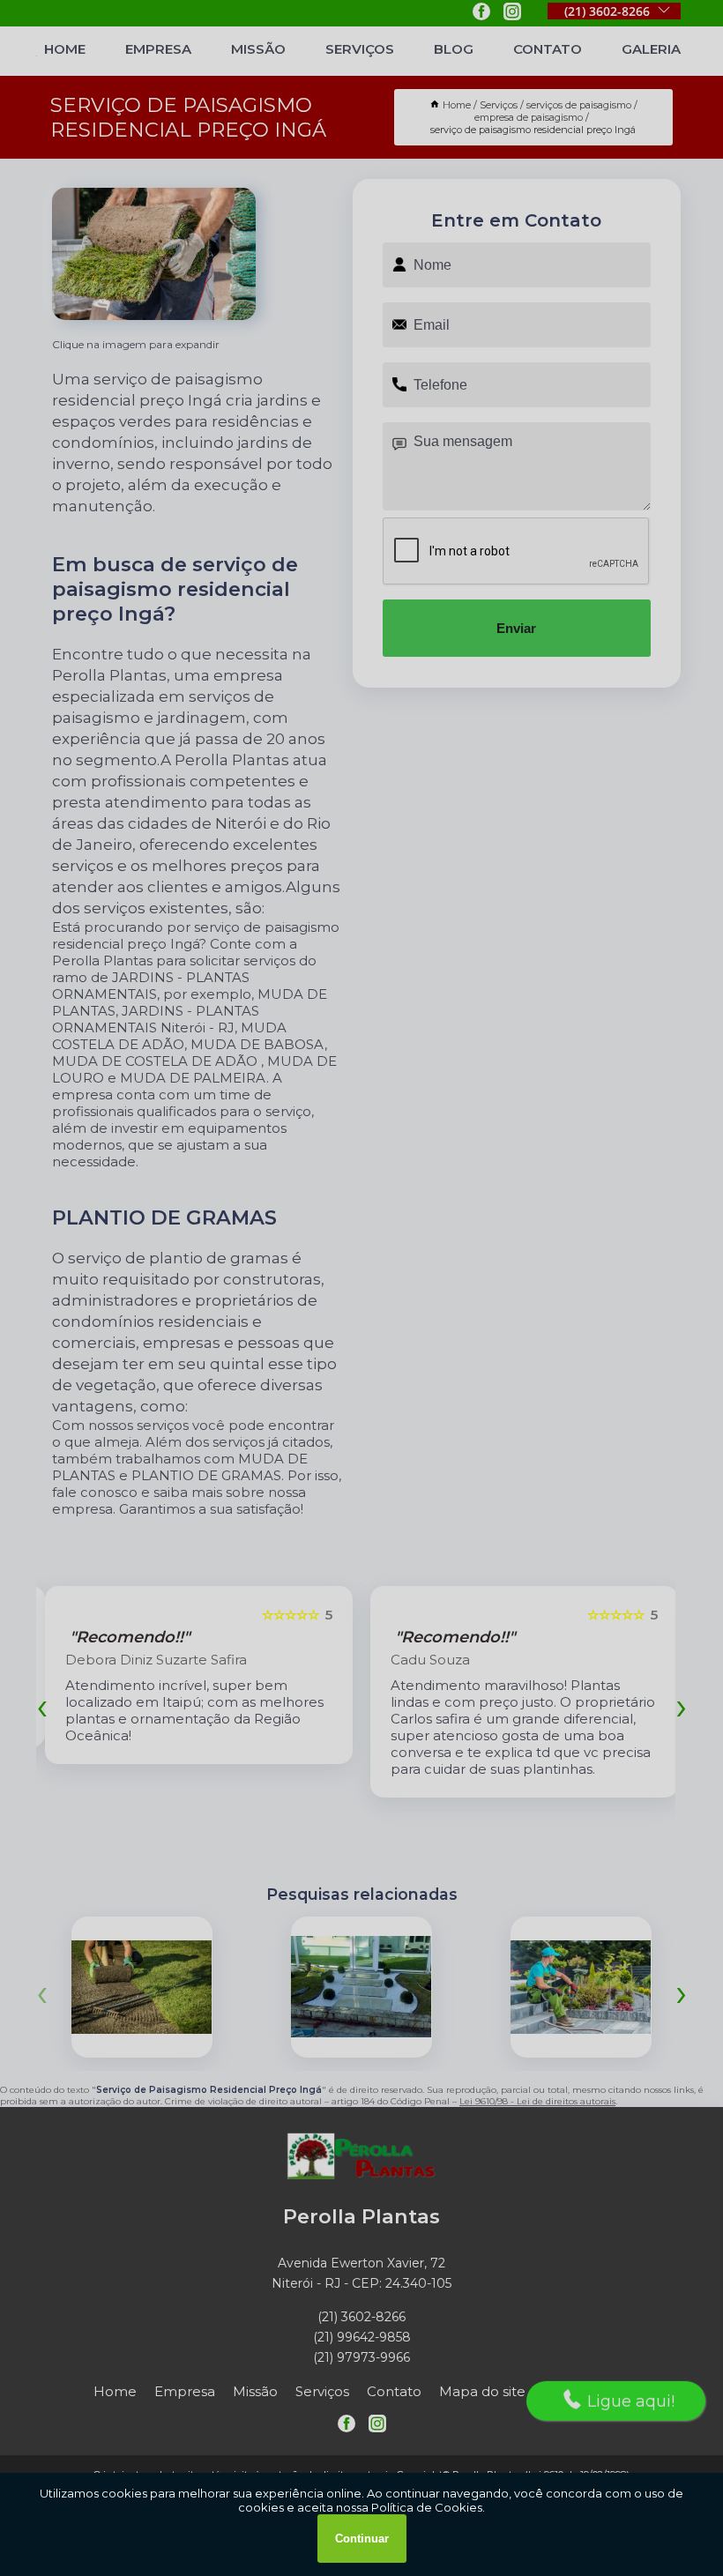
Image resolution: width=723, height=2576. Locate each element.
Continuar (362, 2539)
